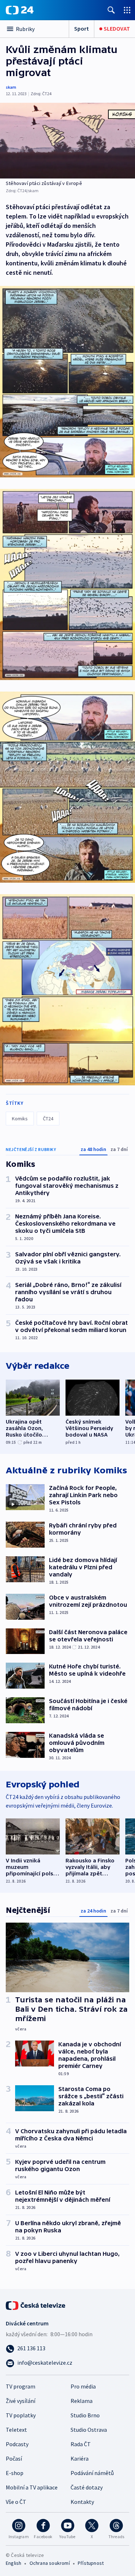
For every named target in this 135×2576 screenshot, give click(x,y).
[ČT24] (20, 10)
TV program (21, 2386)
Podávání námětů (92, 2473)
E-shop (15, 2473)
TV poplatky (21, 2415)
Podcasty (17, 2444)
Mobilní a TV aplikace (32, 2487)
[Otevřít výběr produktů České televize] (127, 10)
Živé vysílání (21, 2401)
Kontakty (82, 2502)
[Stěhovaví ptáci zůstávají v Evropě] (67, 141)
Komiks (20, 1119)
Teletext (16, 2430)
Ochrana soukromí (50, 2563)
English (13, 2563)
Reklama (82, 2401)
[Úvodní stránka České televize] (36, 2305)
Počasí (14, 2458)
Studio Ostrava (89, 2430)
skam (11, 87)
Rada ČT (81, 2444)
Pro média (83, 2386)
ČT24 (48, 1119)
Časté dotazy (87, 2487)
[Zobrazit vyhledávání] (111, 10)
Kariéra (80, 2458)
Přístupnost (91, 2563)
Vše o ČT (16, 2502)
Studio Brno (85, 2415)
